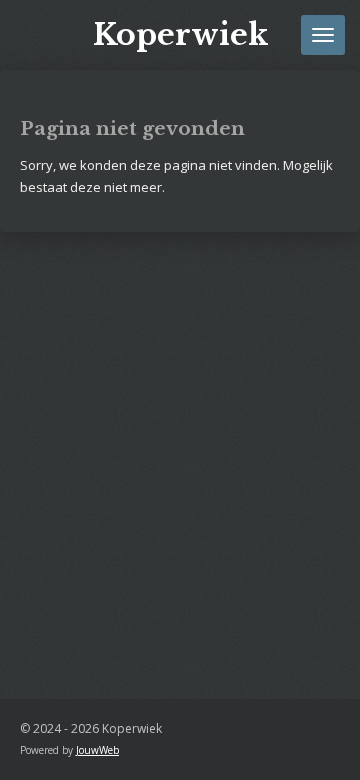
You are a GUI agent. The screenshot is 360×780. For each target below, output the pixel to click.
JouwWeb (97, 750)
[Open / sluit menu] (323, 35)
